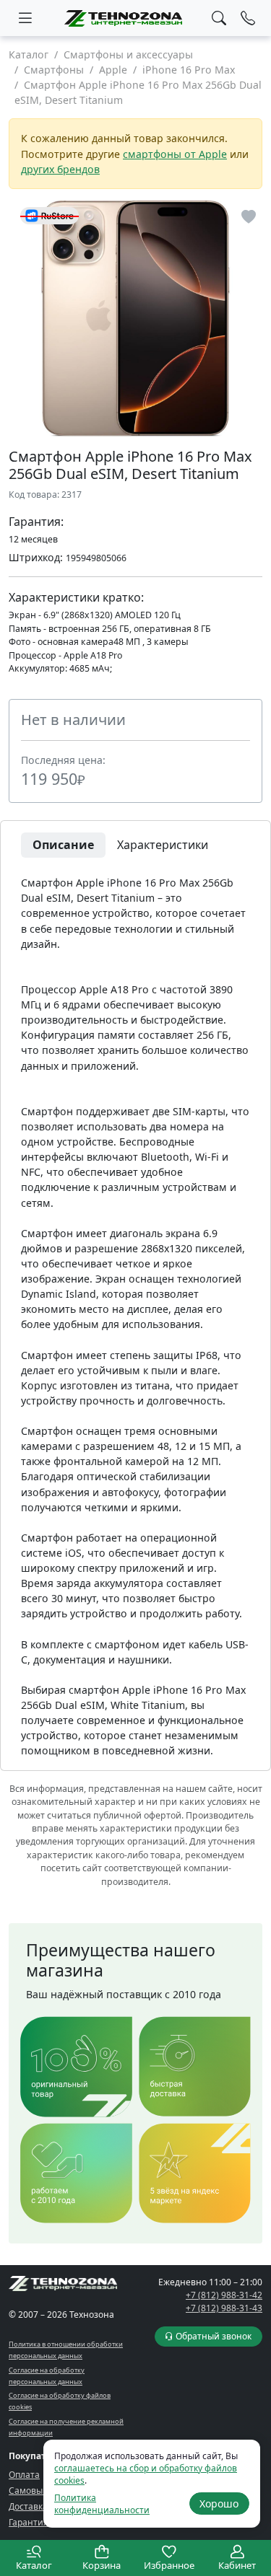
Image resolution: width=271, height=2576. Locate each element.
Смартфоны (54, 70)
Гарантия (29, 2522)
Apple (113, 70)
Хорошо (219, 2504)
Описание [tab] (63, 845)
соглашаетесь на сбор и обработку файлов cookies (146, 2474)
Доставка (28, 2506)
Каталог (29, 54)
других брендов (60, 169)
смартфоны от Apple (175, 154)
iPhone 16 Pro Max (189, 70)
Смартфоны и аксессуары (128, 54)
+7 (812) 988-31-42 (224, 2295)
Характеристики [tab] (163, 845)
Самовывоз (33, 2491)
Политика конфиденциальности (102, 2504)
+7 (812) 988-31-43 (224, 2308)
